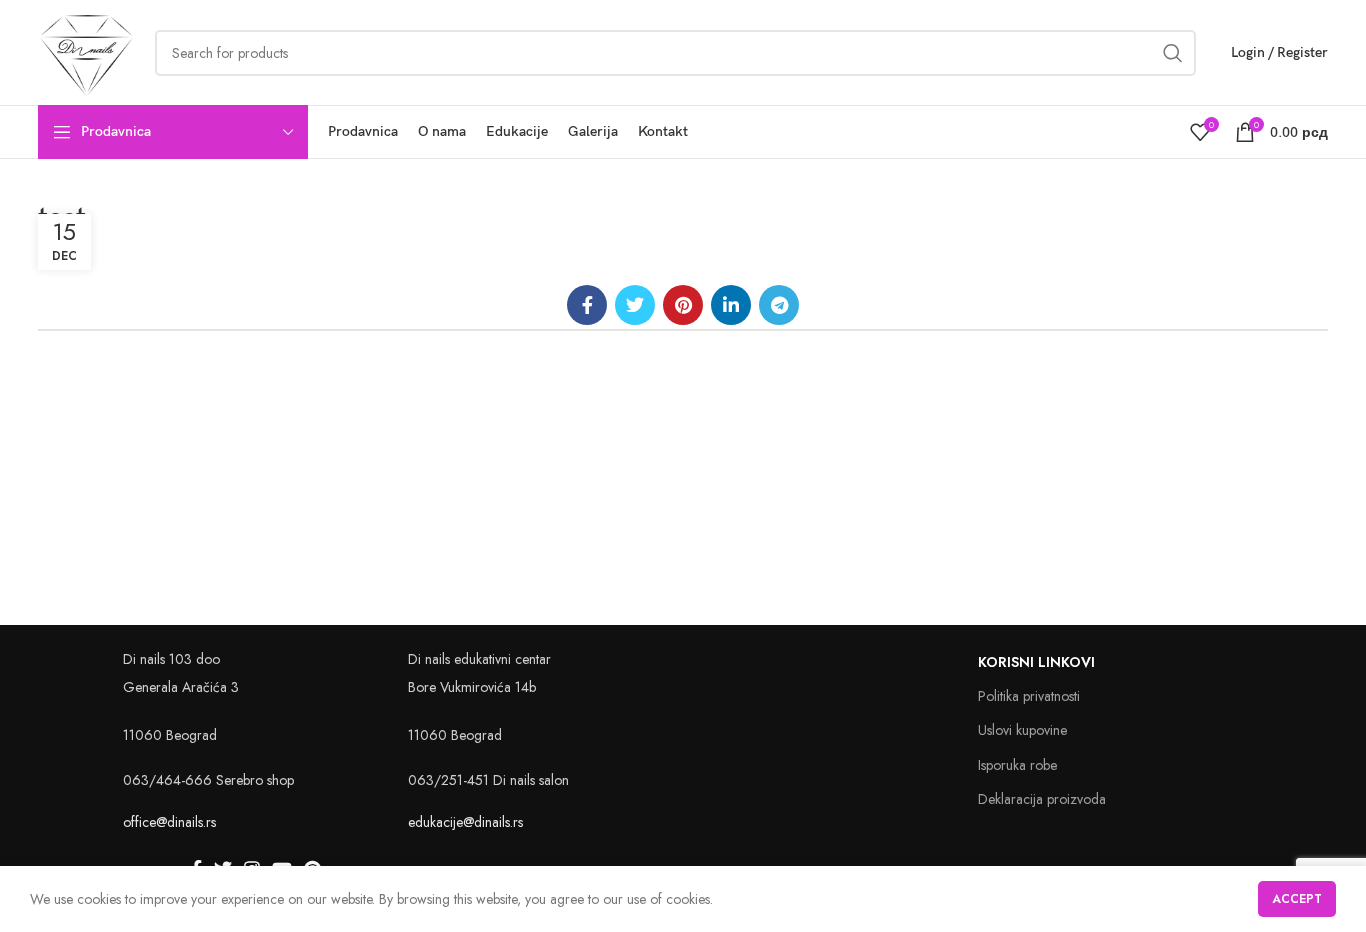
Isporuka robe (1017, 765)
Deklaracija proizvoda (1042, 799)
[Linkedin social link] (731, 305)
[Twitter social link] (635, 305)
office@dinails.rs (169, 822)
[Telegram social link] (779, 305)
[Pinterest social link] (683, 305)
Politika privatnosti (1029, 696)
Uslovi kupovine (1022, 730)
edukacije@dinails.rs (465, 822)
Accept (1297, 899)
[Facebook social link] (587, 305)
